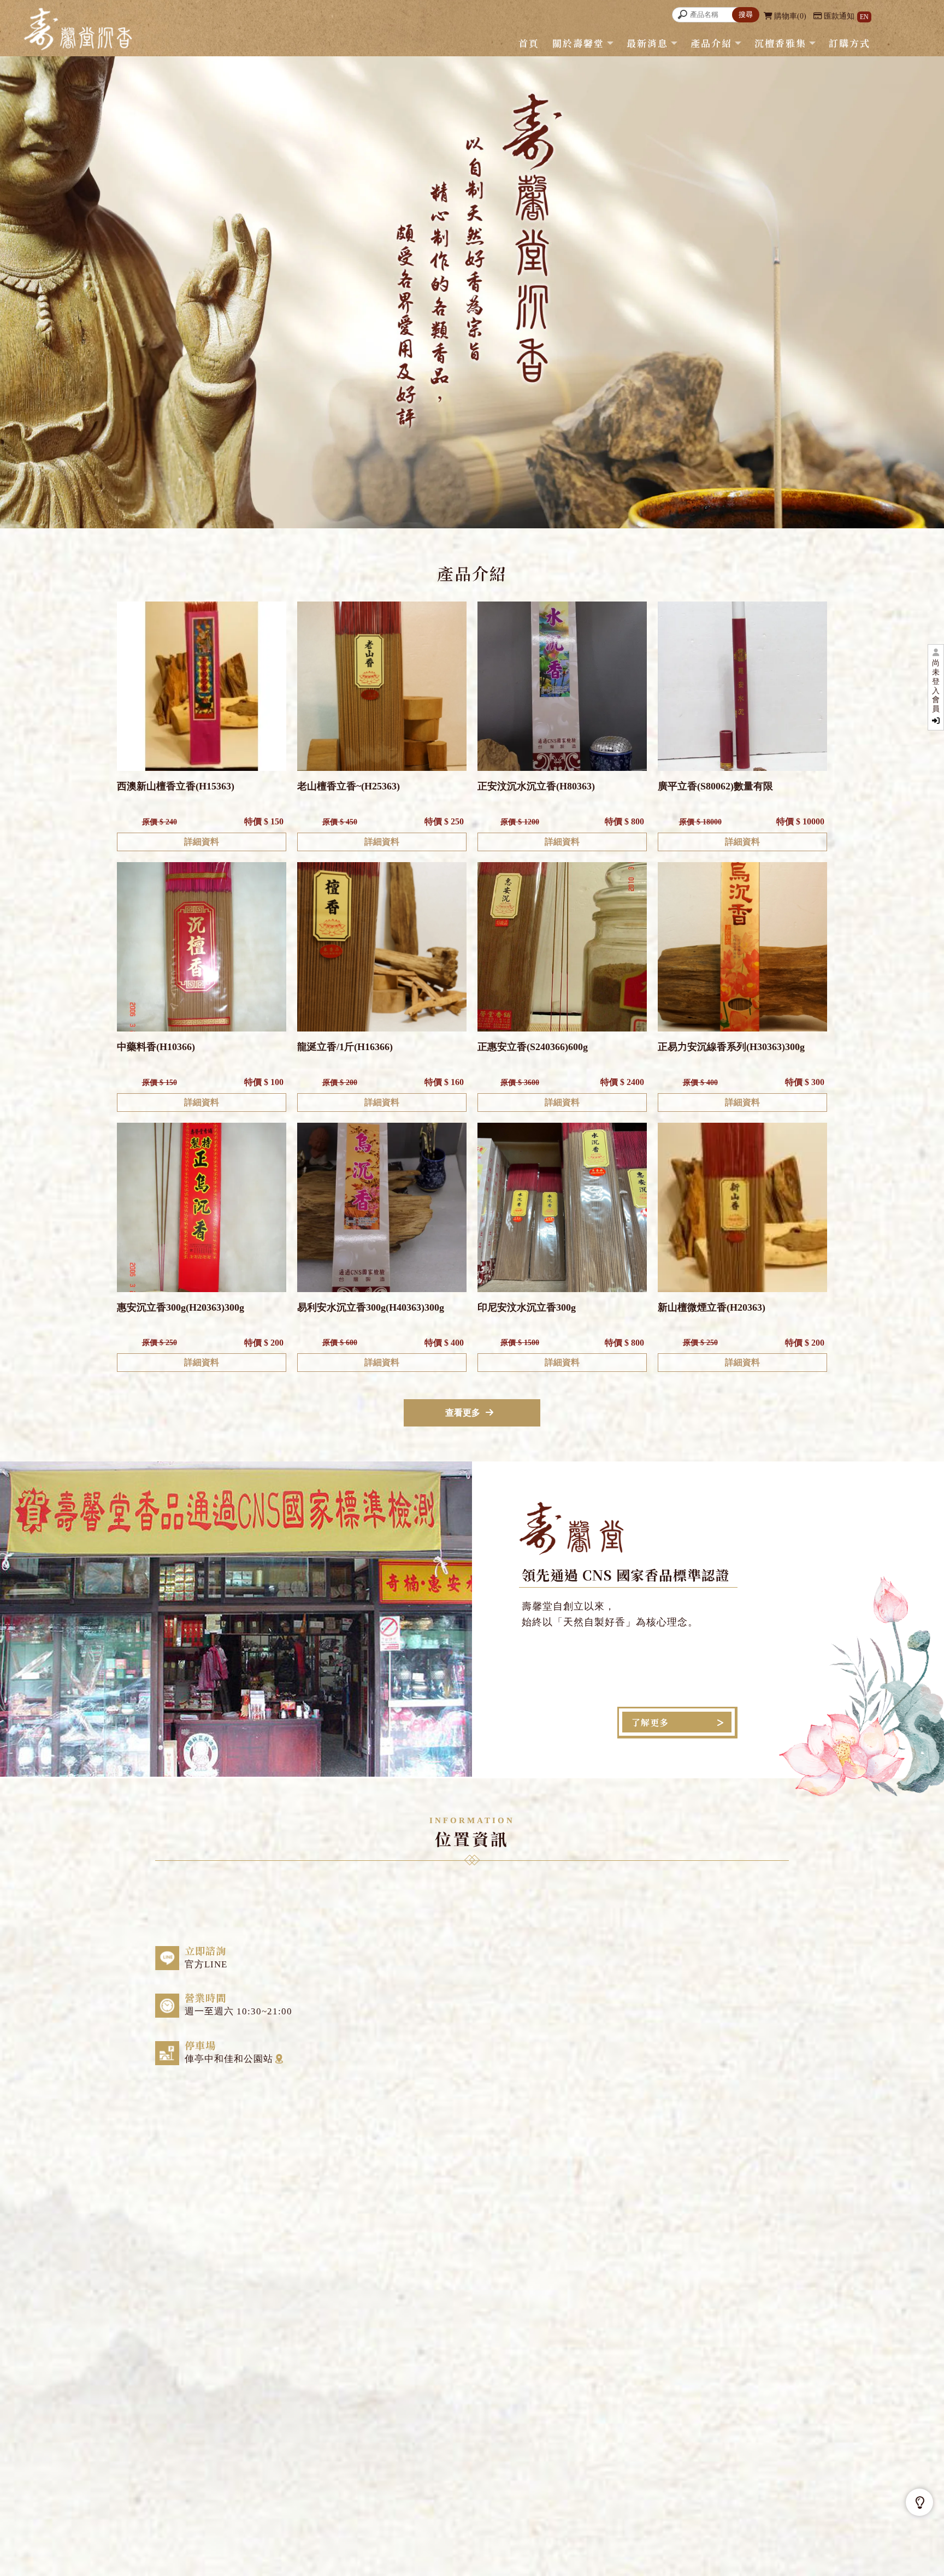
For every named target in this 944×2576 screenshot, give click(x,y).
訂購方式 (849, 43)
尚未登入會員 (936, 686)
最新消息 (647, 43)
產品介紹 (711, 43)
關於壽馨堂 (578, 43)
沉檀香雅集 (780, 43)
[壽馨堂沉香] (78, 31)
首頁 (529, 43)
